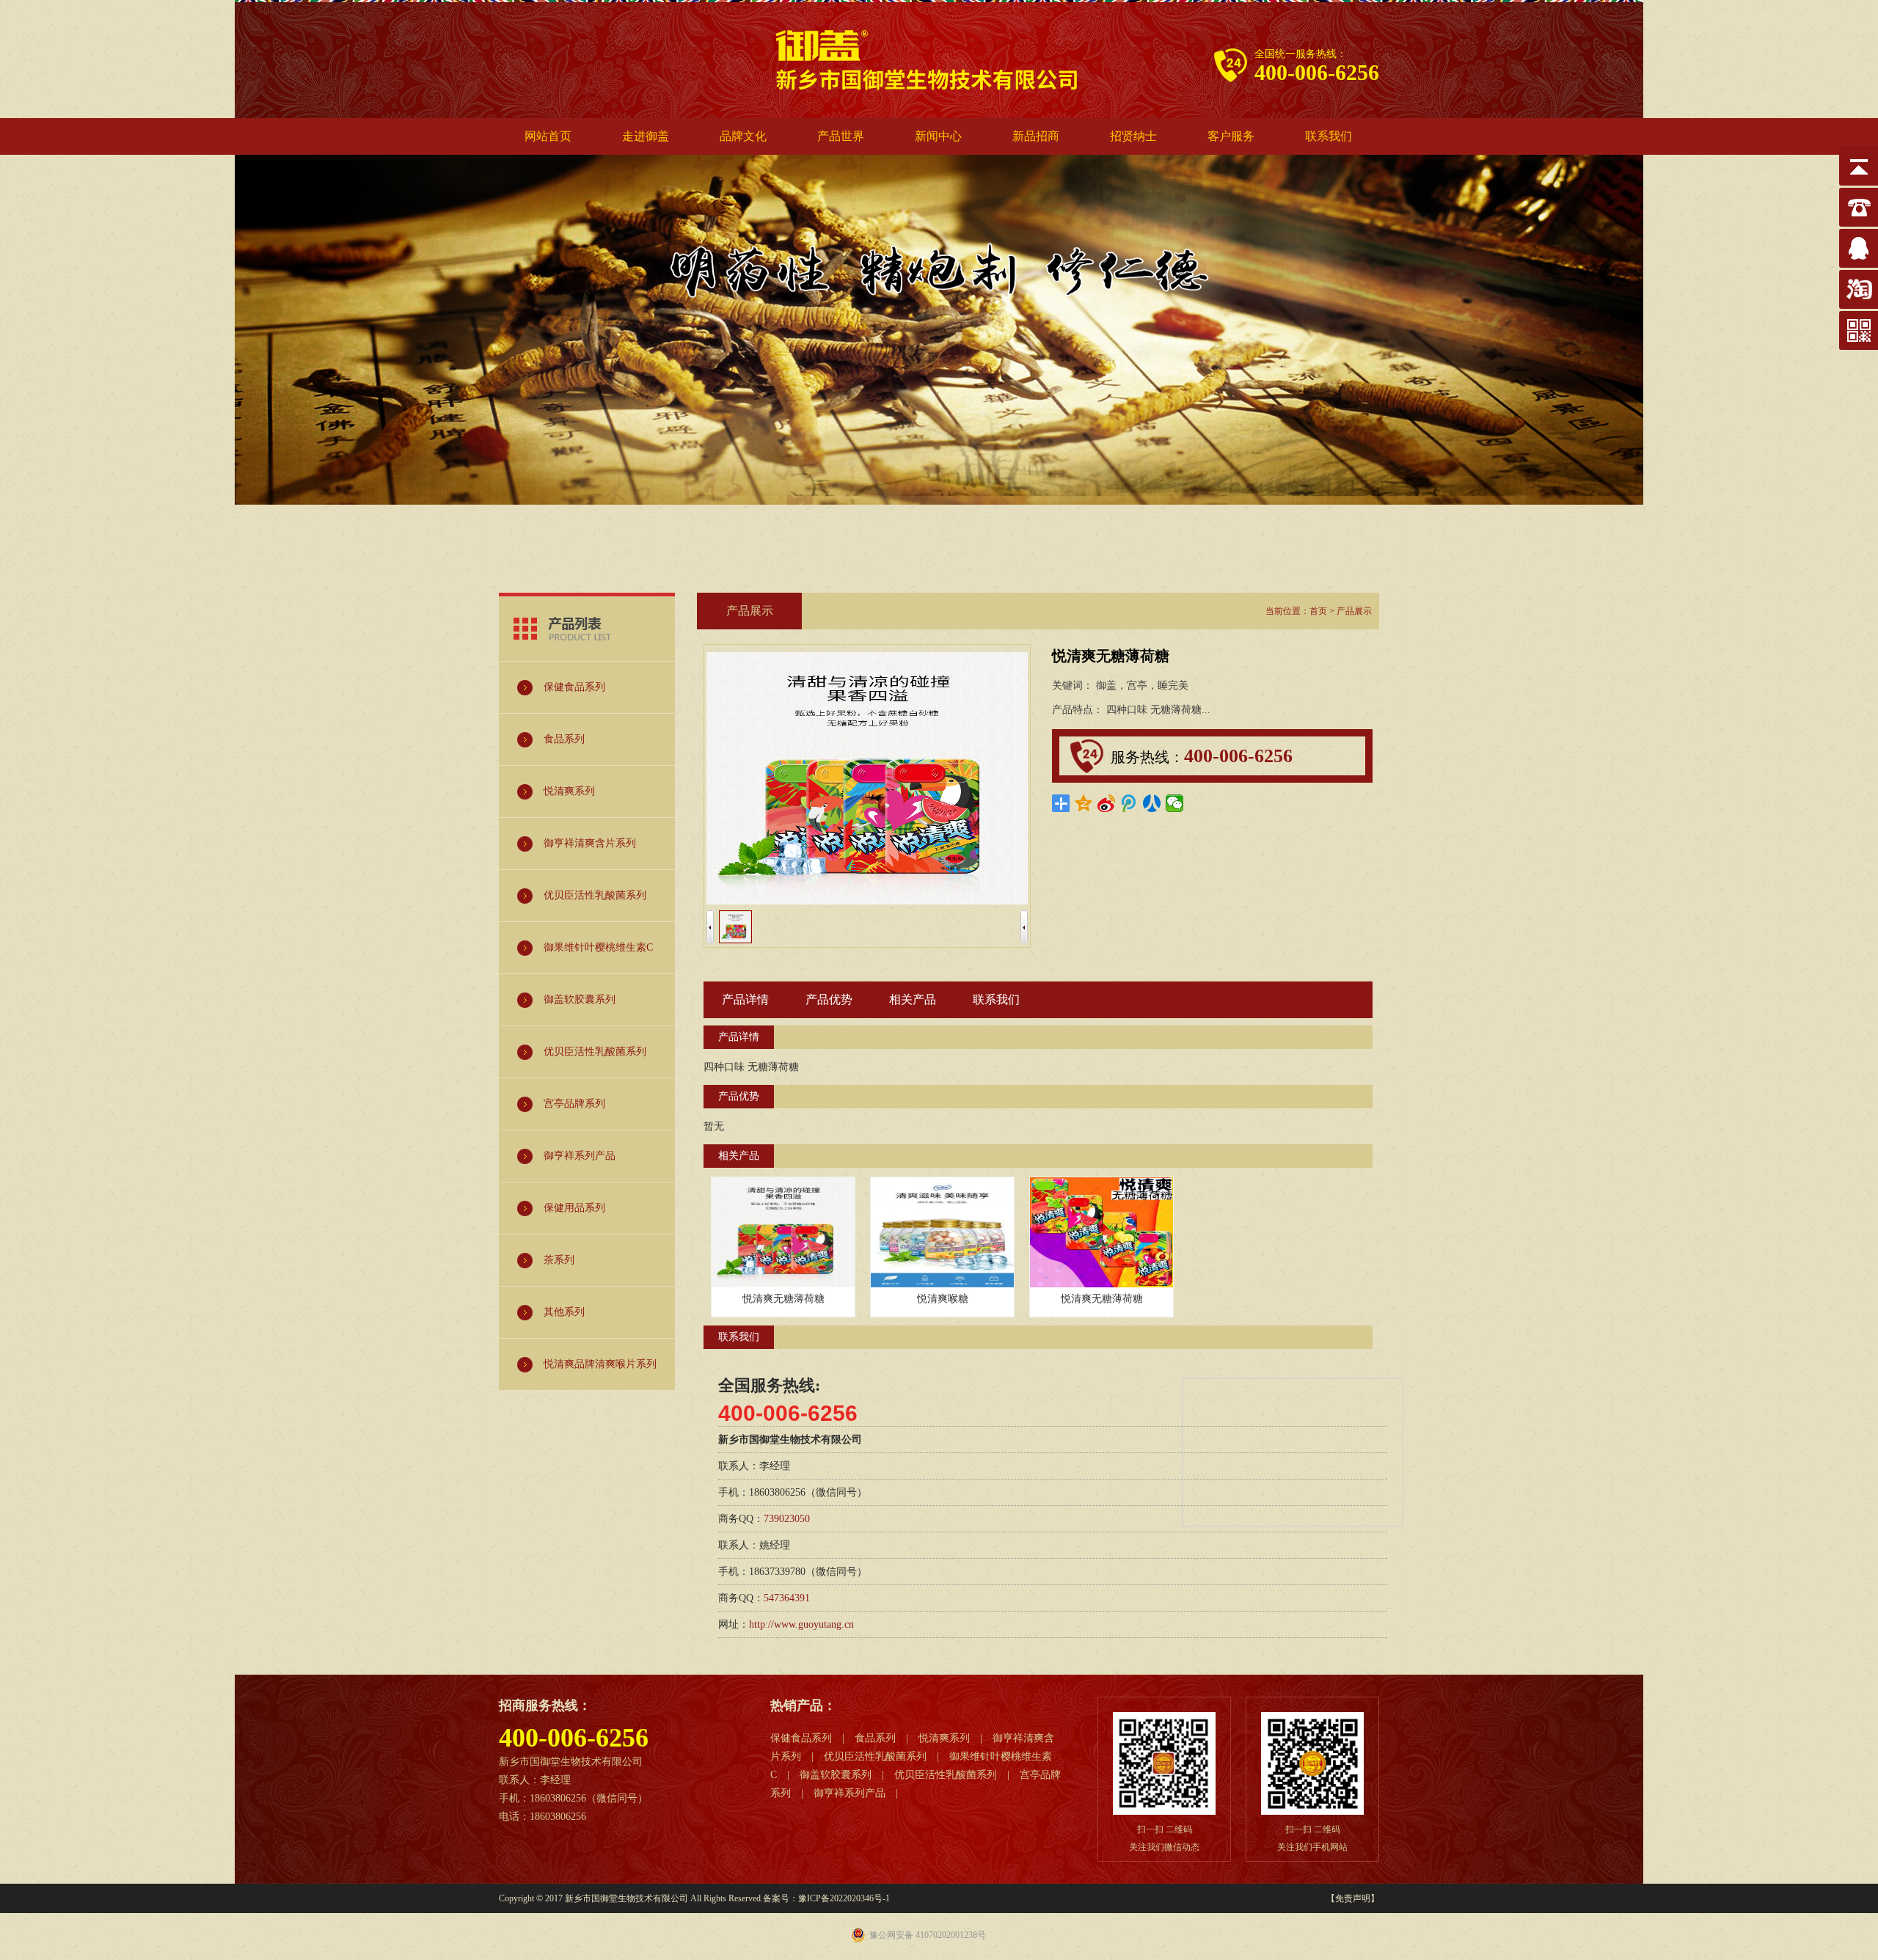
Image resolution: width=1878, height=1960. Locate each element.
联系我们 (1329, 136)
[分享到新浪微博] (1107, 803)
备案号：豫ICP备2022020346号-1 (826, 1898)
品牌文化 (743, 136)
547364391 (787, 1598)
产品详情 (745, 999)
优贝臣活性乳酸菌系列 (875, 1756)
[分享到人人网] (1152, 803)
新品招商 (1036, 136)
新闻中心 (938, 136)
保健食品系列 (801, 1738)
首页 (1318, 611)
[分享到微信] (1175, 803)
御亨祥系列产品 (850, 1793)
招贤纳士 (1133, 136)
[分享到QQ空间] (1084, 803)
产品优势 (829, 999)
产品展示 (1354, 611)
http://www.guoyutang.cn (801, 1624)
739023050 (787, 1519)
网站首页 (548, 136)
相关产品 (913, 999)
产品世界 (841, 136)
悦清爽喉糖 (943, 1299)
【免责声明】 (1353, 1898)
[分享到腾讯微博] (1129, 803)
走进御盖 (646, 136)
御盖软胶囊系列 (836, 1775)
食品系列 (875, 1738)
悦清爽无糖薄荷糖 (783, 1299)
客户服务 (1231, 136)
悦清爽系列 (944, 1738)
